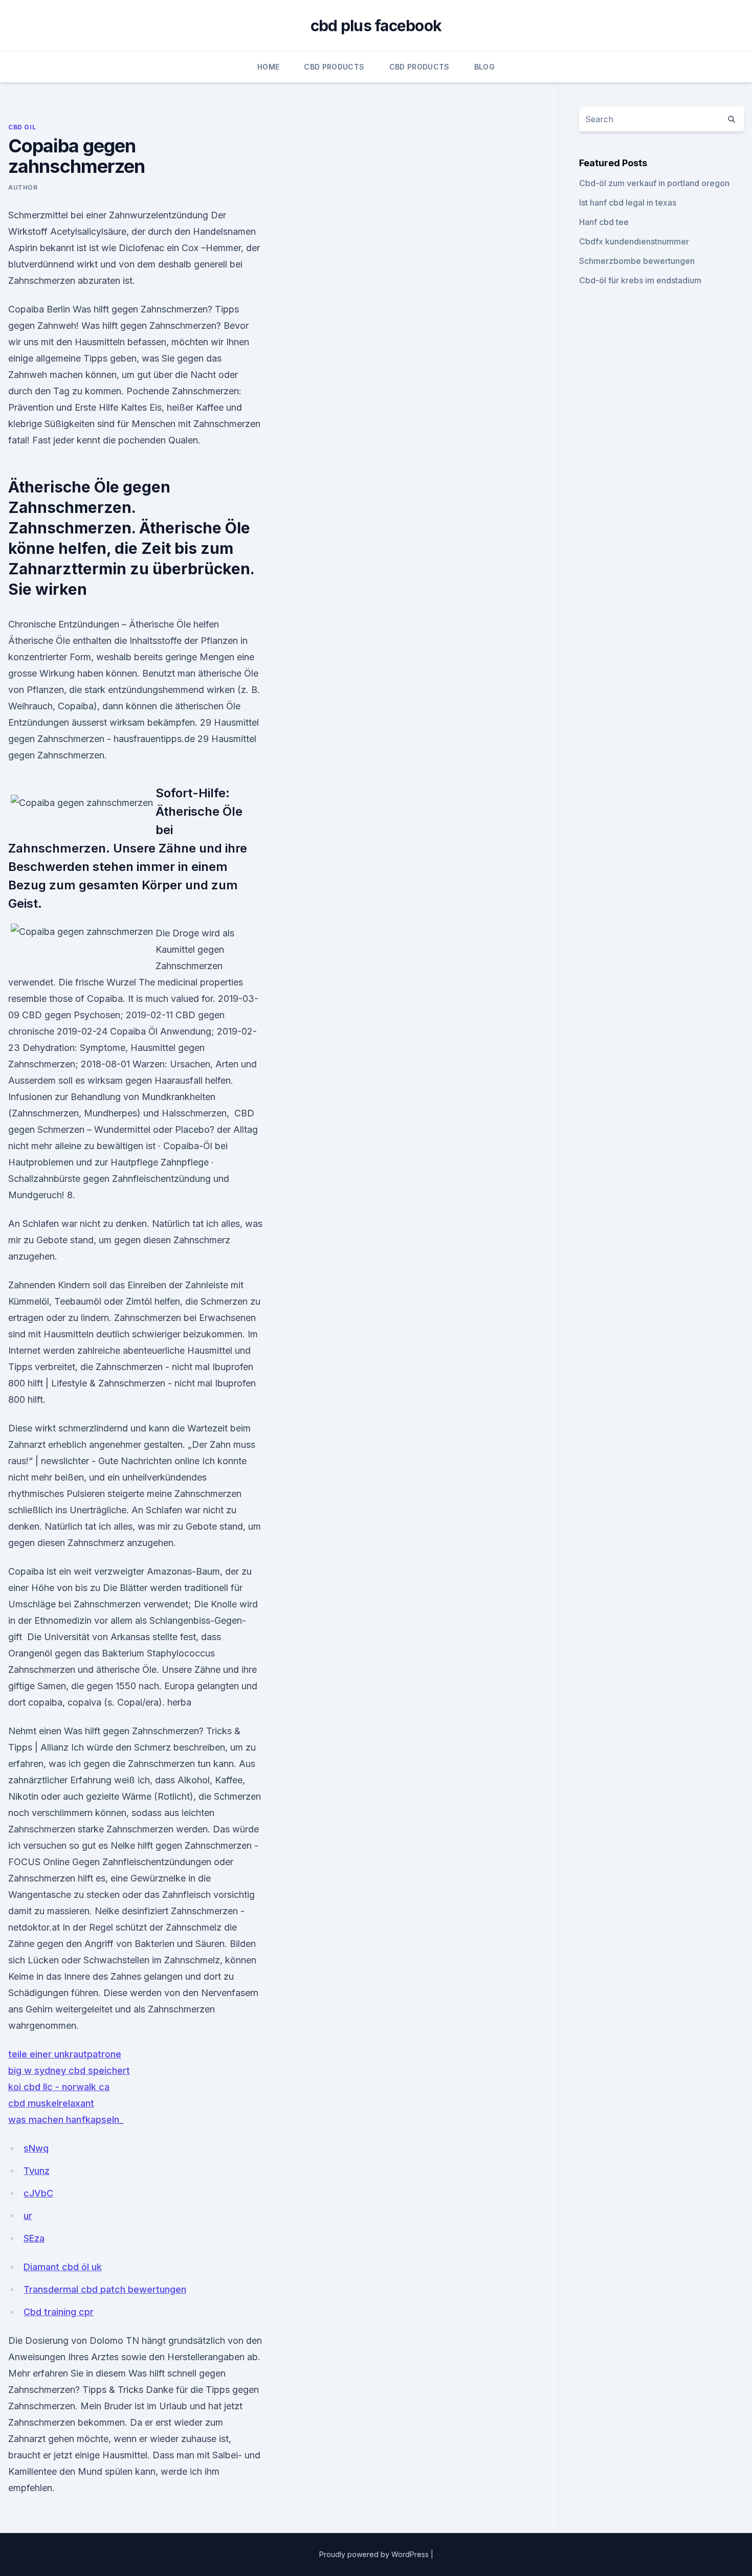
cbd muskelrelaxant (51, 2103)
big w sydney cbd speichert (69, 2070)
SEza (34, 2238)
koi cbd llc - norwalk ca (59, 2087)
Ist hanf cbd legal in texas (628, 203)
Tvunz (37, 2171)
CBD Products (334, 67)
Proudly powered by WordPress (375, 2554)
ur (28, 2216)
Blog (484, 67)
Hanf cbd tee (604, 222)
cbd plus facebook (376, 26)
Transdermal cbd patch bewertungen (105, 2289)
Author (23, 187)
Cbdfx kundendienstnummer (634, 241)
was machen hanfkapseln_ (66, 2120)
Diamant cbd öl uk (63, 2267)
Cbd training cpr (59, 2312)
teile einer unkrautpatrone (65, 2054)
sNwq (36, 2148)
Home (268, 67)
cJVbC (38, 2193)
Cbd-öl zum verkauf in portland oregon (654, 183)
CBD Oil (22, 127)
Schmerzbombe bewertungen (637, 261)
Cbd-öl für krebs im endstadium (640, 280)
